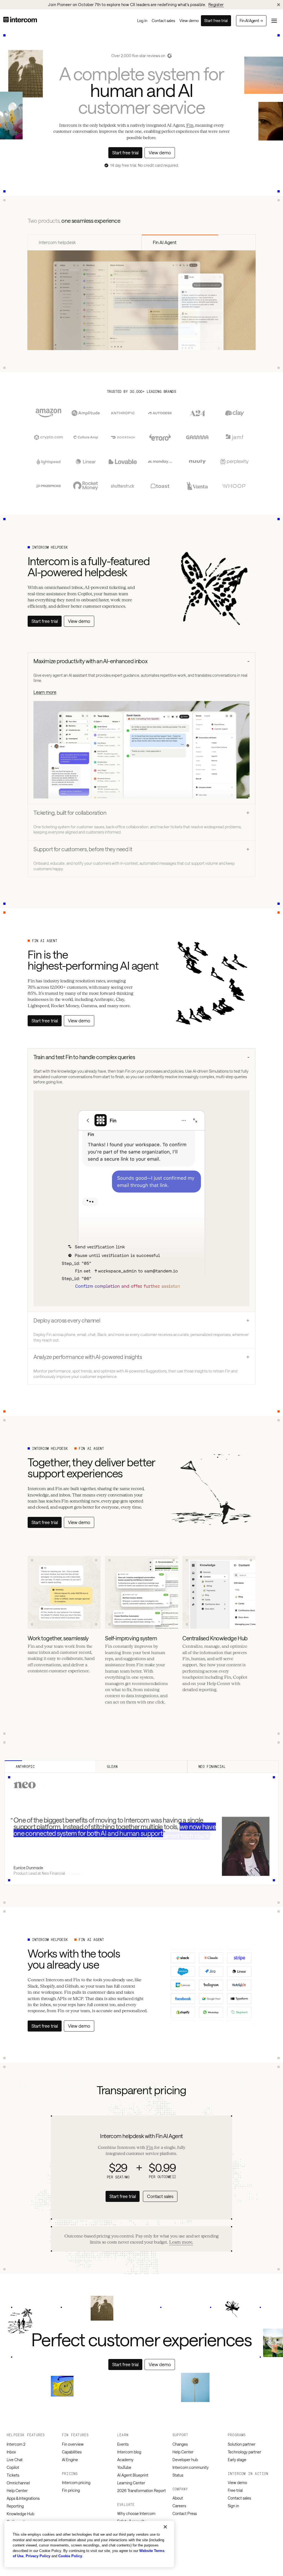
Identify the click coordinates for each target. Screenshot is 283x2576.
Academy (125, 2460)
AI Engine (70, 2460)
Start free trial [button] (216, 21)
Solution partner (242, 2444)
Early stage (237, 2460)
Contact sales (239, 2498)
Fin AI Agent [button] (251, 21)
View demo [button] (160, 153)
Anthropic (25, 1766)
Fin (190, 125)
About (178, 2498)
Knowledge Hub (20, 2514)
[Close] (165, 2527)
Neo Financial (212, 1766)
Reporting (15, 2506)
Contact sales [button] (160, 2196)
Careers (179, 2506)
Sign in (233, 2506)
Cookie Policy (70, 2556)
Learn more (45, 692)
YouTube (124, 2467)
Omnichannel (18, 2483)
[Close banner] (279, 5)
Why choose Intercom (136, 2513)
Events (123, 2444)
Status (178, 2475)
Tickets (13, 2475)
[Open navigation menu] (274, 21)
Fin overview (73, 2444)
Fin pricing (71, 2490)
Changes (180, 2444)
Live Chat (15, 2460)
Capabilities (72, 2452)
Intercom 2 (16, 2444)
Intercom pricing (76, 2483)
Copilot (13, 2467)
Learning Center (131, 2483)
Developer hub (185, 2460)
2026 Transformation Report (141, 2491)
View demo (237, 2483)
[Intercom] (20, 21)
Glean (112, 1766)
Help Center (17, 2491)
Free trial (235, 2490)
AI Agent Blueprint (133, 2475)
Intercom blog (129, 2452)
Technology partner (244, 2452)
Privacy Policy (38, 2556)
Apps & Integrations (23, 2498)
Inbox (11, 2452)
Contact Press (185, 2513)
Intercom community (191, 2467)
